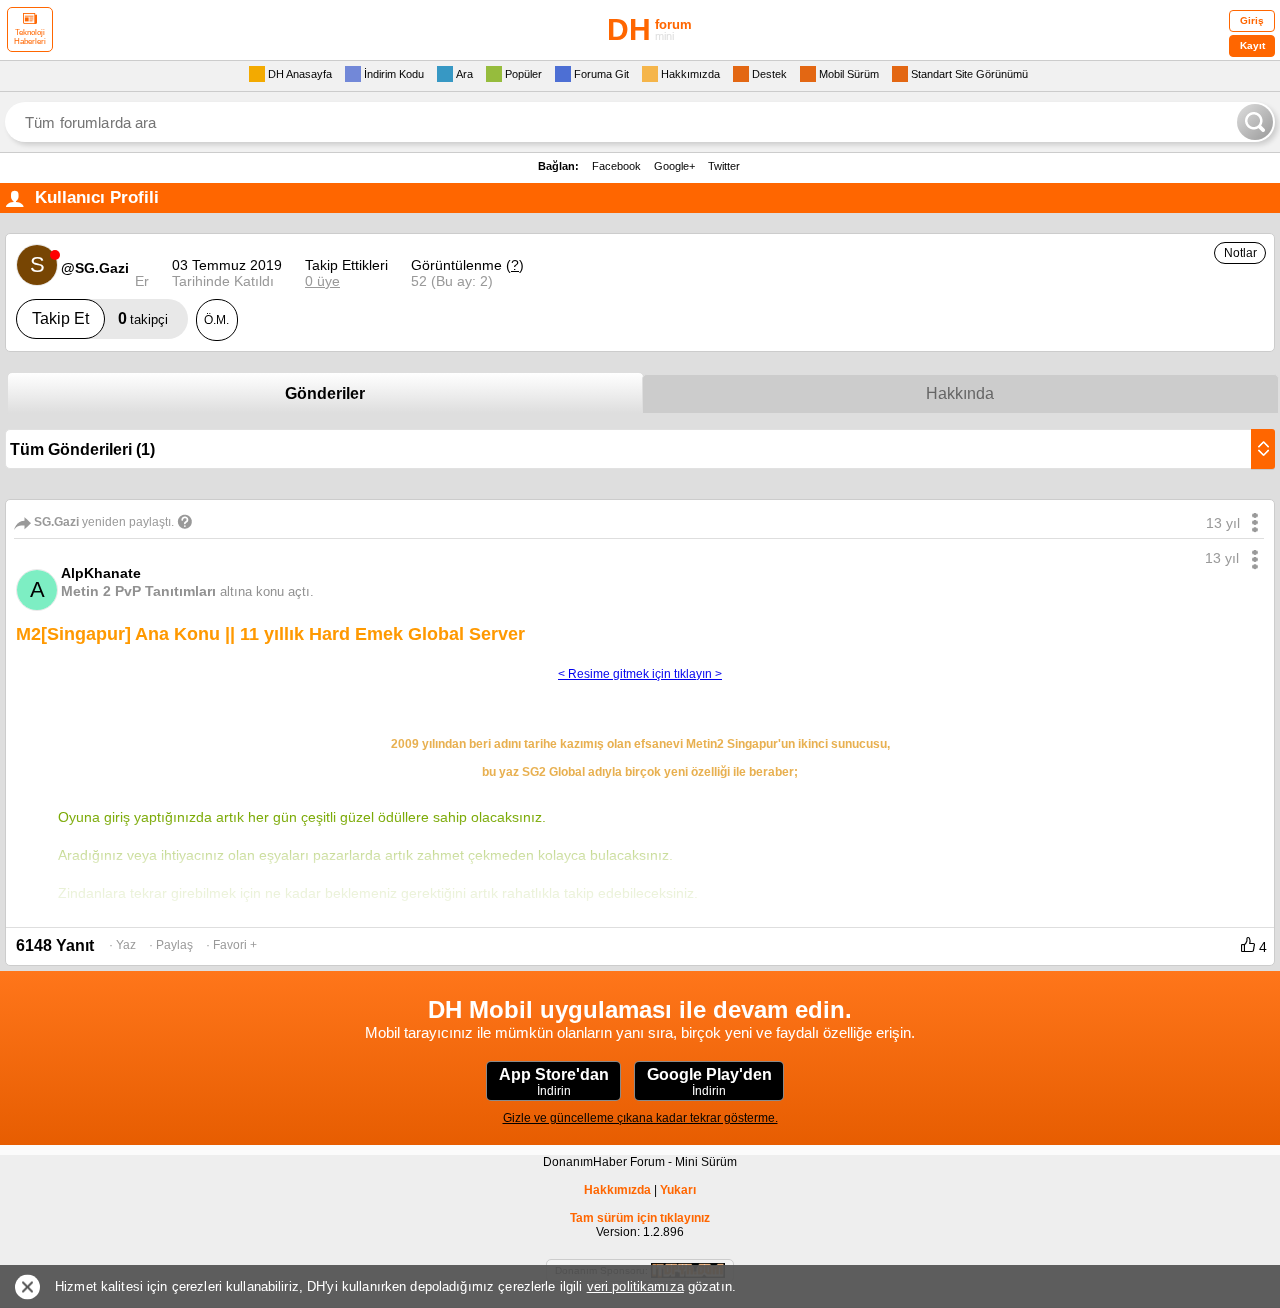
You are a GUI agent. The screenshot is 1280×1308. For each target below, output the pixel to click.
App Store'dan (554, 1082)
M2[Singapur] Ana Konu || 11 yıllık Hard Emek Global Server (270, 634)
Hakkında (960, 393)
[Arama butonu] (1255, 122)
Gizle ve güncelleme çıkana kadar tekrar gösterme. (640, 1118)
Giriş (1252, 20)
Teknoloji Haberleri (30, 37)
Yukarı (678, 1190)
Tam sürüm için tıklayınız (640, 1218)
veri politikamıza (635, 1286)
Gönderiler (325, 393)
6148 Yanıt (55, 945)
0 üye (322, 281)
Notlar (1240, 253)
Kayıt (1252, 45)
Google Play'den (709, 1082)
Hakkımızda (617, 1190)
